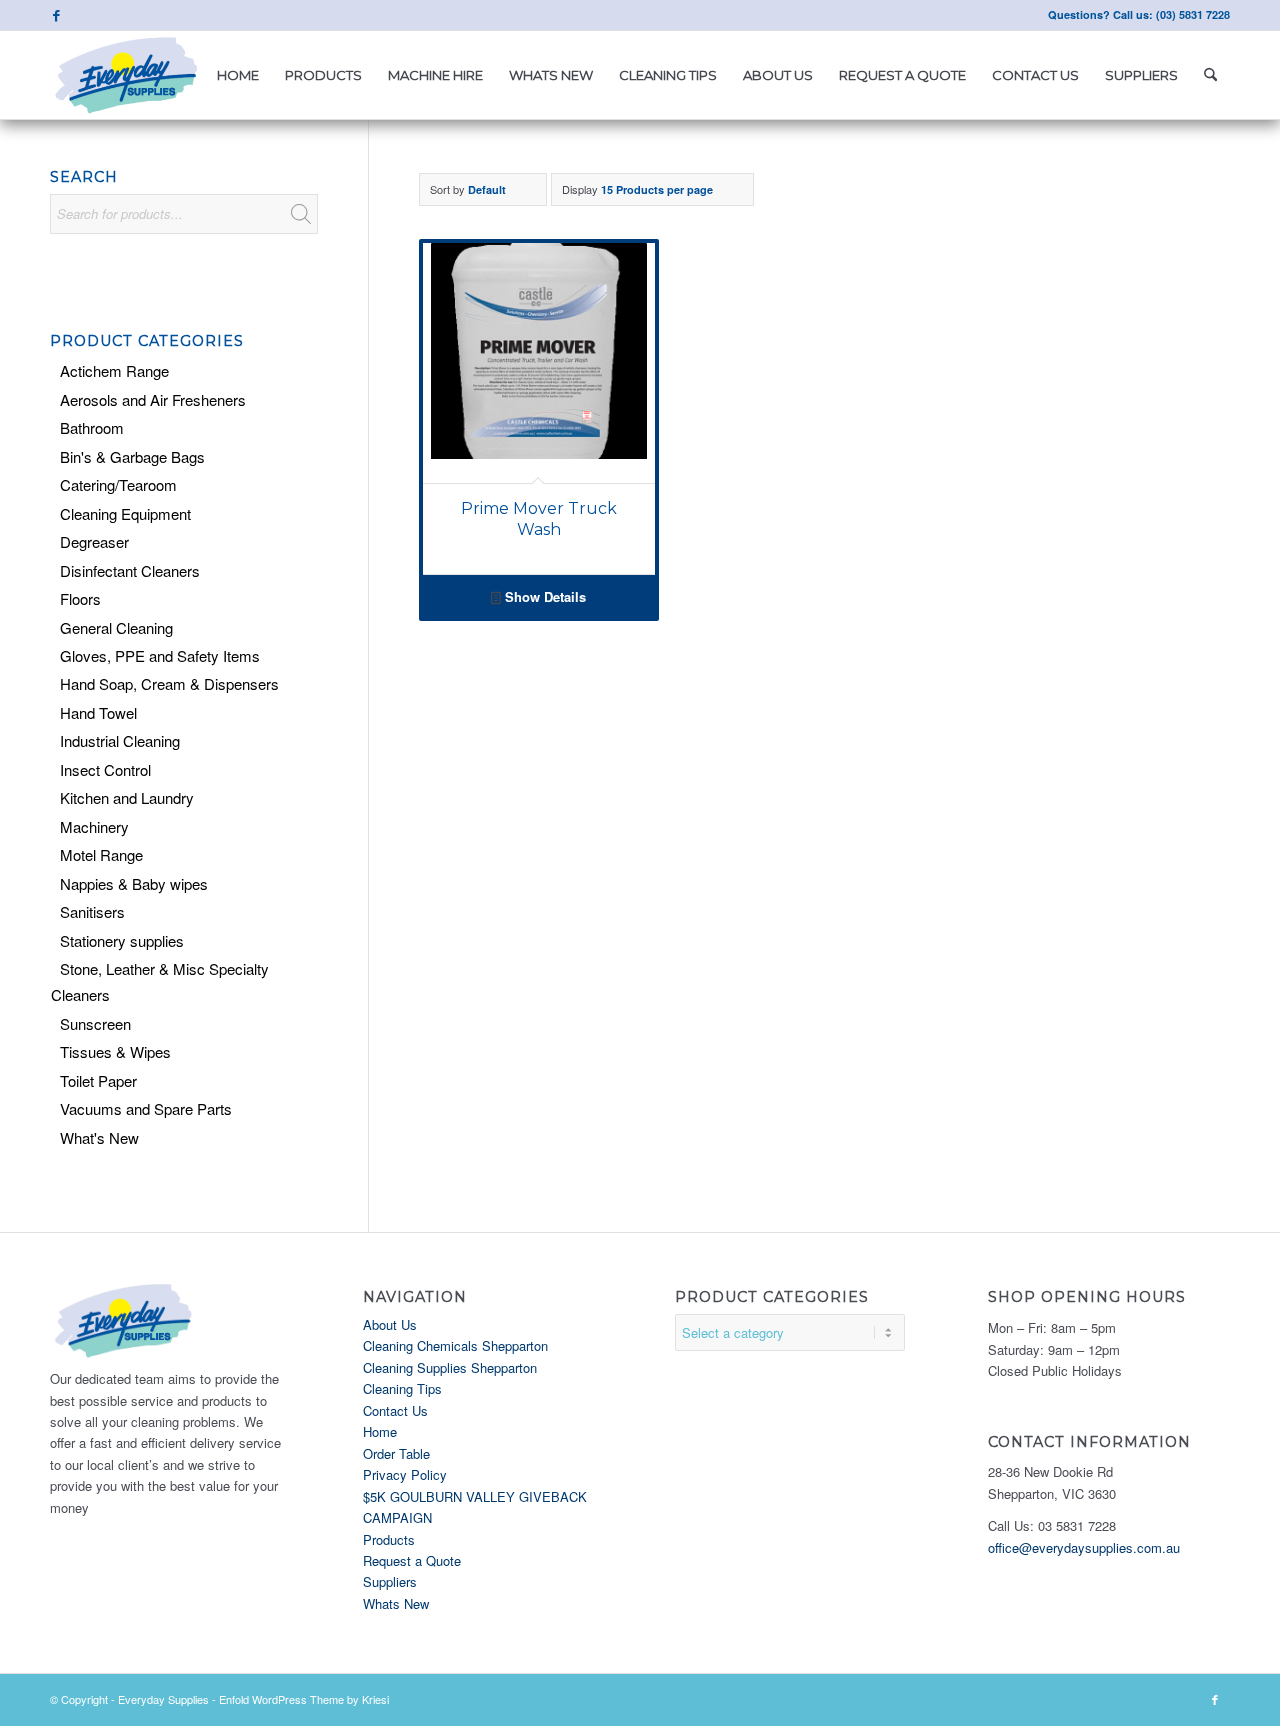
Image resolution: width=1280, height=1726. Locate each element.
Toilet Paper (98, 1080)
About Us (390, 1324)
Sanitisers (92, 911)
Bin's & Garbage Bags (132, 456)
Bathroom (92, 427)
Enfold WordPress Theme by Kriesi (304, 1699)
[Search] (1210, 75)
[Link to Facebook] (56, 15)
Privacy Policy (405, 1474)
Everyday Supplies (163, 1699)
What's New (99, 1137)
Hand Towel (98, 712)
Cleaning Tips (402, 1388)
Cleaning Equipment (125, 513)
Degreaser (94, 541)
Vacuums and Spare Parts (146, 1108)
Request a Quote (412, 1560)
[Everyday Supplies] (128, 75)
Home (380, 1431)
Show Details (543, 596)
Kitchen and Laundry (127, 797)
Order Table (396, 1453)
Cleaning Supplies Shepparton (450, 1367)
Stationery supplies (122, 940)
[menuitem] (238, 75)
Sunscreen (95, 1023)
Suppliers (390, 1581)
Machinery (94, 826)
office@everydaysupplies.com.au (1084, 1547)
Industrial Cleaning (120, 740)
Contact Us (395, 1410)
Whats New (396, 1603)
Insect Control (105, 769)
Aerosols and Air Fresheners (153, 399)
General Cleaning (116, 627)
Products (389, 1539)
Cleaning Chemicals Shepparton (455, 1345)
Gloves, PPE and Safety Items (160, 655)
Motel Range (101, 854)
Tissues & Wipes (115, 1051)
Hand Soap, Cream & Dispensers (169, 683)
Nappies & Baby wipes (134, 883)
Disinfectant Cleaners (130, 570)
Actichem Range (114, 370)
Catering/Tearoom (118, 484)
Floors (80, 598)
